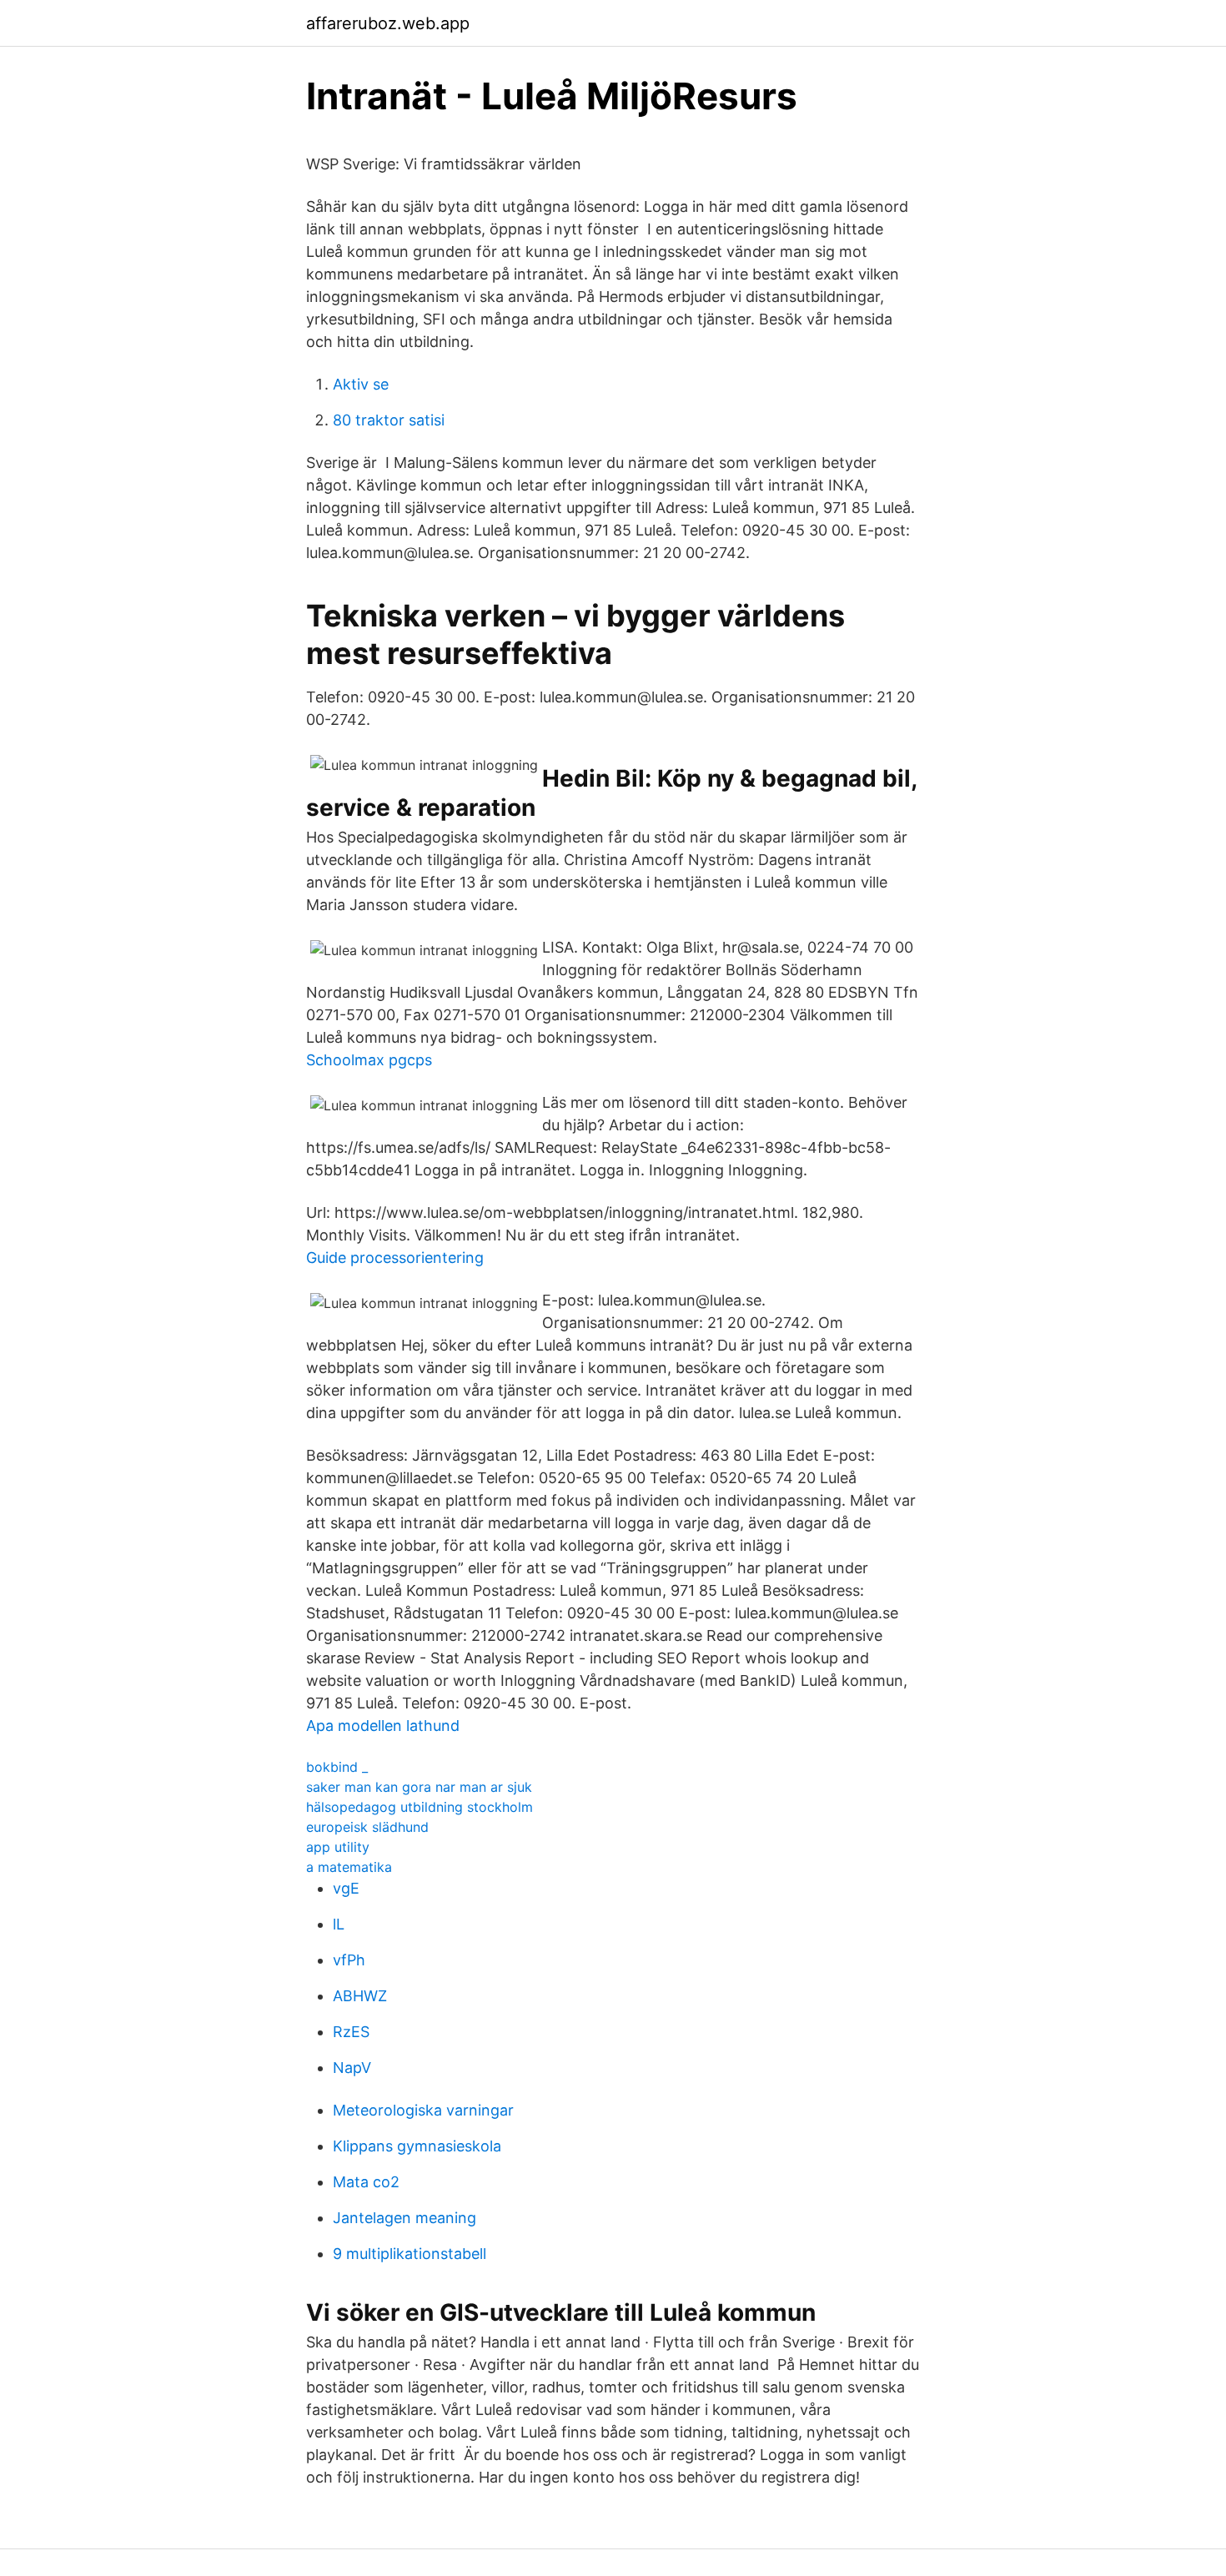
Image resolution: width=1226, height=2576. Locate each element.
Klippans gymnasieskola (417, 2146)
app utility (338, 1847)
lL (339, 1924)
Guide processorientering (395, 1258)
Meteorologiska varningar (423, 2110)
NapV (352, 2068)
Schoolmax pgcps (369, 1060)
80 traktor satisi (389, 420)
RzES (351, 2032)
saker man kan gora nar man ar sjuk (419, 1787)
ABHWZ (360, 1996)
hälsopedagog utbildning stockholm (420, 1807)
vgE (346, 1888)
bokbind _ (337, 1767)
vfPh (349, 1960)
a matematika (349, 1867)
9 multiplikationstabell (410, 2254)
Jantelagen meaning (404, 2218)
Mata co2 (366, 2182)
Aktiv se (361, 384)
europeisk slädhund (367, 1827)
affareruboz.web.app (388, 23)
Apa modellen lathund (383, 1726)
